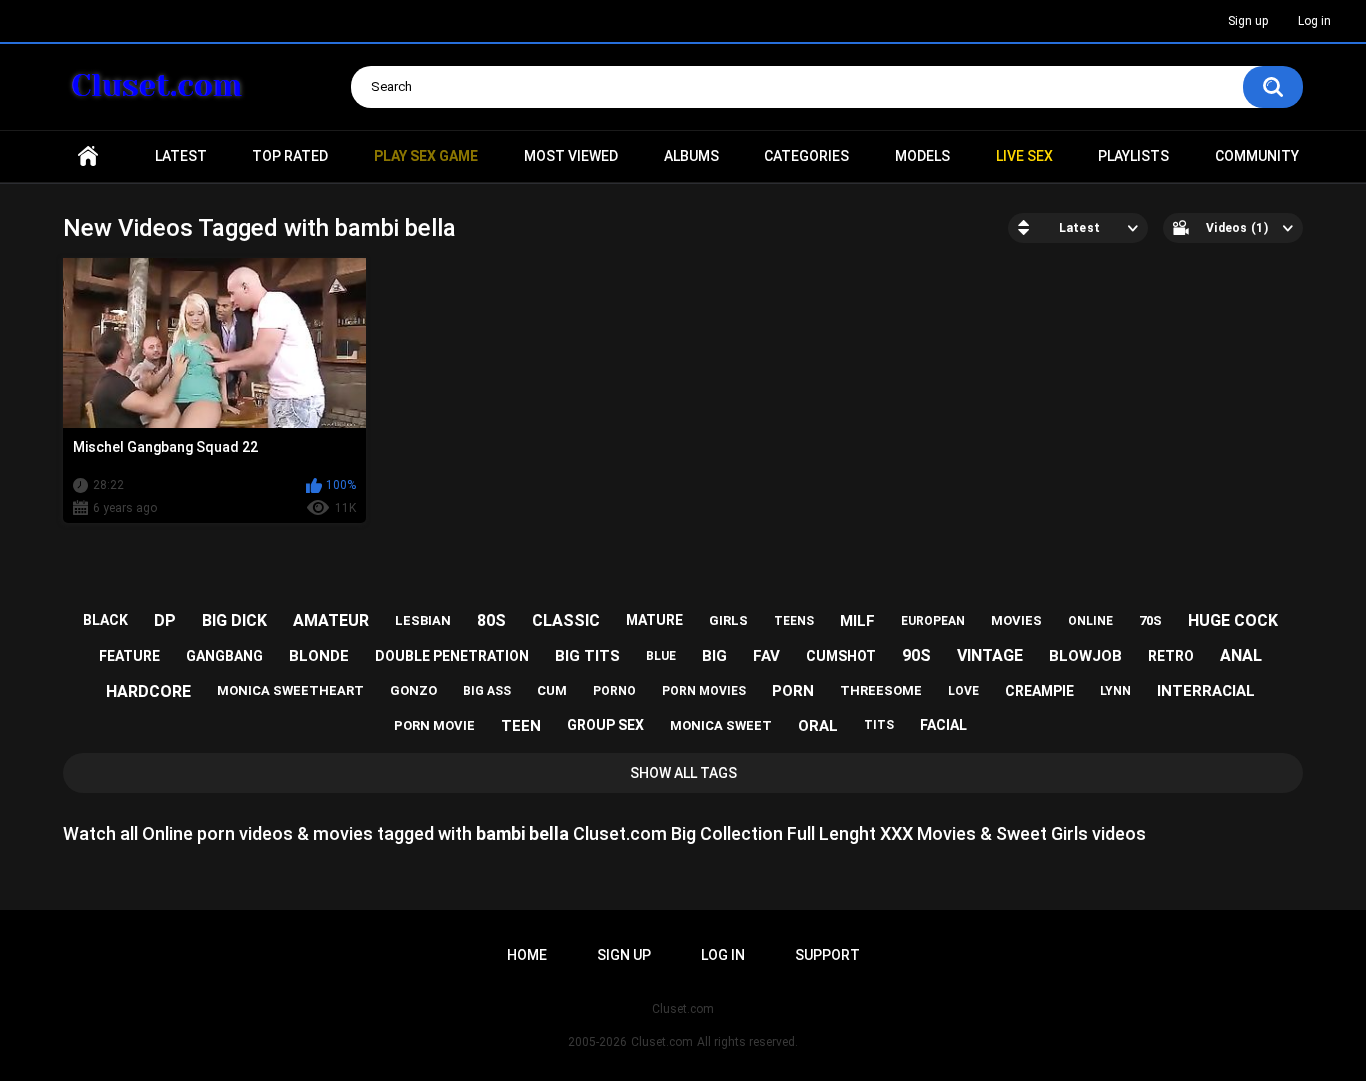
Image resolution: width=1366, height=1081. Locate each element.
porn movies (704, 691)
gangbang (224, 656)
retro (1171, 656)
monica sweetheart (290, 690)
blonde (319, 656)
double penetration (452, 656)
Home (88, 156)
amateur (331, 620)
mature (654, 620)
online (1090, 621)
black (105, 620)
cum (552, 690)
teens (794, 621)
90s (916, 655)
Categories (806, 156)
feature (129, 656)
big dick (234, 620)
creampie (1039, 691)
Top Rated (290, 156)
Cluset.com (662, 1042)
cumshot (841, 656)
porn (793, 691)
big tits (587, 656)
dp (165, 620)
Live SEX (1024, 156)
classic (566, 620)
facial (943, 725)
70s (1150, 620)
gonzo (413, 690)
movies (1016, 620)
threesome (881, 690)
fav (766, 656)
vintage (990, 655)
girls (728, 620)
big (714, 656)
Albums (691, 156)
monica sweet (721, 725)
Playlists (1133, 156)
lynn (1115, 691)
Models (922, 156)
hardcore (148, 691)
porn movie (434, 725)
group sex (605, 725)
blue (661, 656)
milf (857, 621)
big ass (487, 691)
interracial (1206, 691)
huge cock (1233, 620)
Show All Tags (683, 773)
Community (1257, 156)
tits (879, 725)
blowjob (1085, 656)
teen (521, 726)
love (963, 691)
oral (818, 726)
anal (1241, 655)
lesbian (423, 620)
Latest (181, 156)
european (933, 621)
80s (491, 620)
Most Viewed (571, 156)
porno (614, 691)
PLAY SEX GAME (426, 156)
